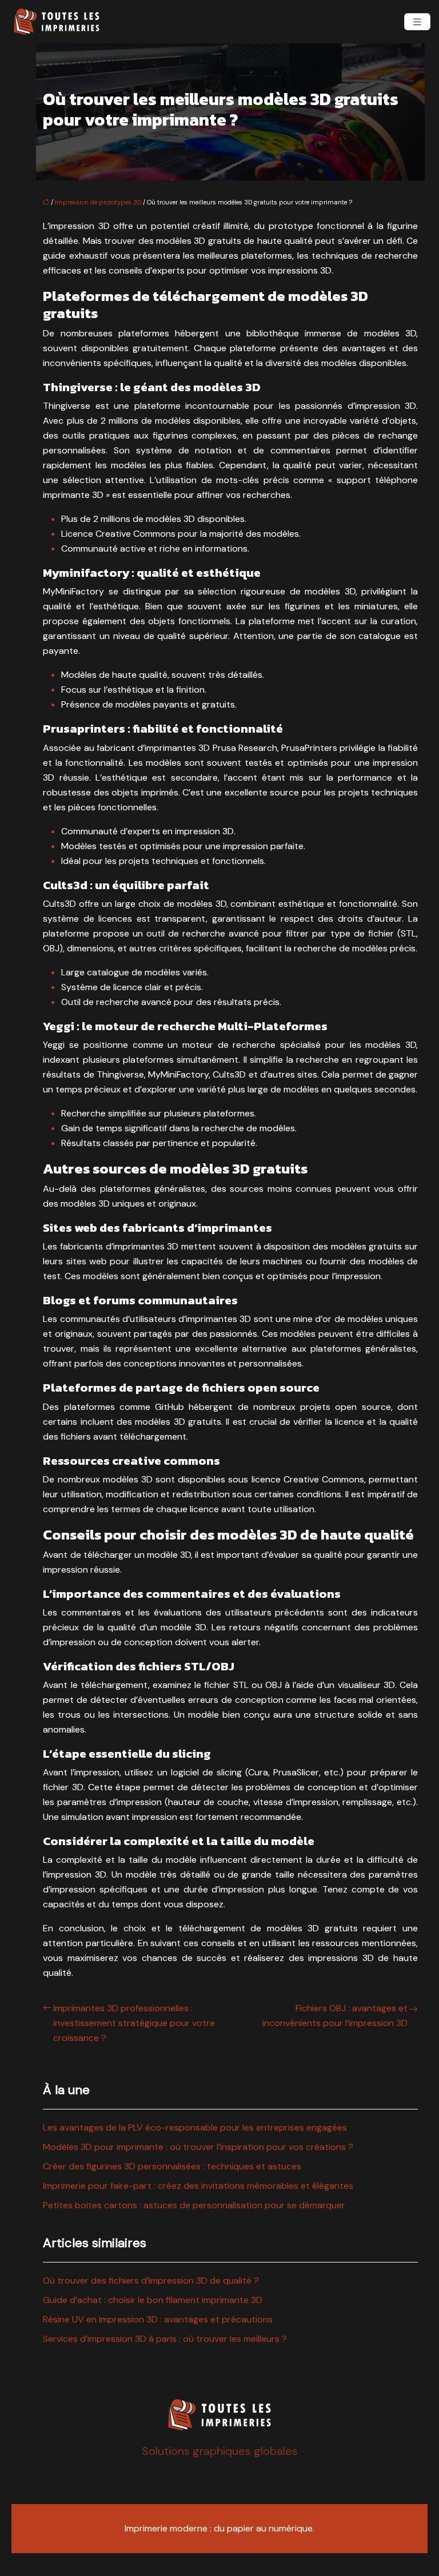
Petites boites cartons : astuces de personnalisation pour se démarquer (194, 2205)
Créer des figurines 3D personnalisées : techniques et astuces (172, 2166)
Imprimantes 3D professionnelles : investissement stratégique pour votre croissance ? (134, 2023)
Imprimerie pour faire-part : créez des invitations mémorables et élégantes (198, 2186)
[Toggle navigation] (417, 22)
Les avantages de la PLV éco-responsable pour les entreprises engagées (195, 2127)
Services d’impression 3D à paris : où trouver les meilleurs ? (165, 2339)
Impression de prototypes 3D (98, 202)
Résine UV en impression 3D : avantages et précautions (158, 2319)
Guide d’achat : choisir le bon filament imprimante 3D (153, 2300)
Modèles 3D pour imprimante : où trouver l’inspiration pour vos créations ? (198, 2147)
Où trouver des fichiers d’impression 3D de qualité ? (151, 2280)
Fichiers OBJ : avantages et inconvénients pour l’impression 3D (335, 2016)
